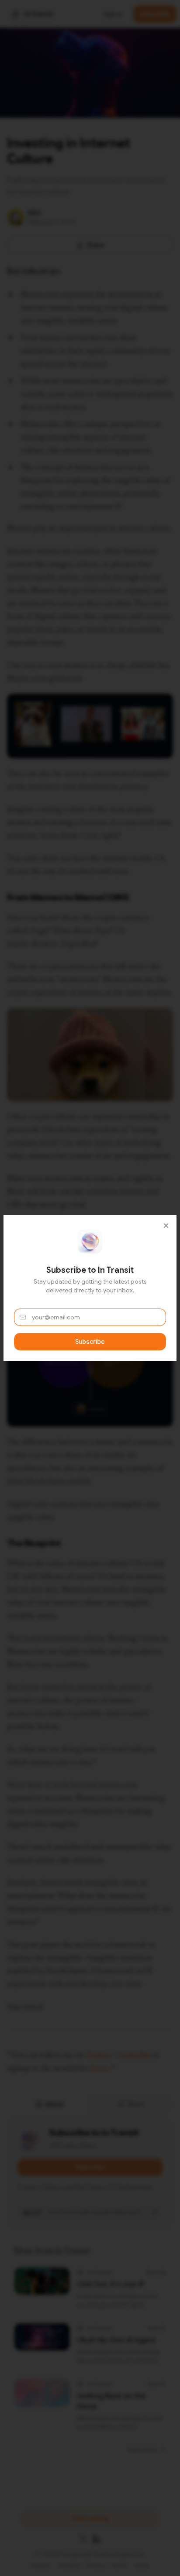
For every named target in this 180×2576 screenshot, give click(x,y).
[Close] (166, 1226)
